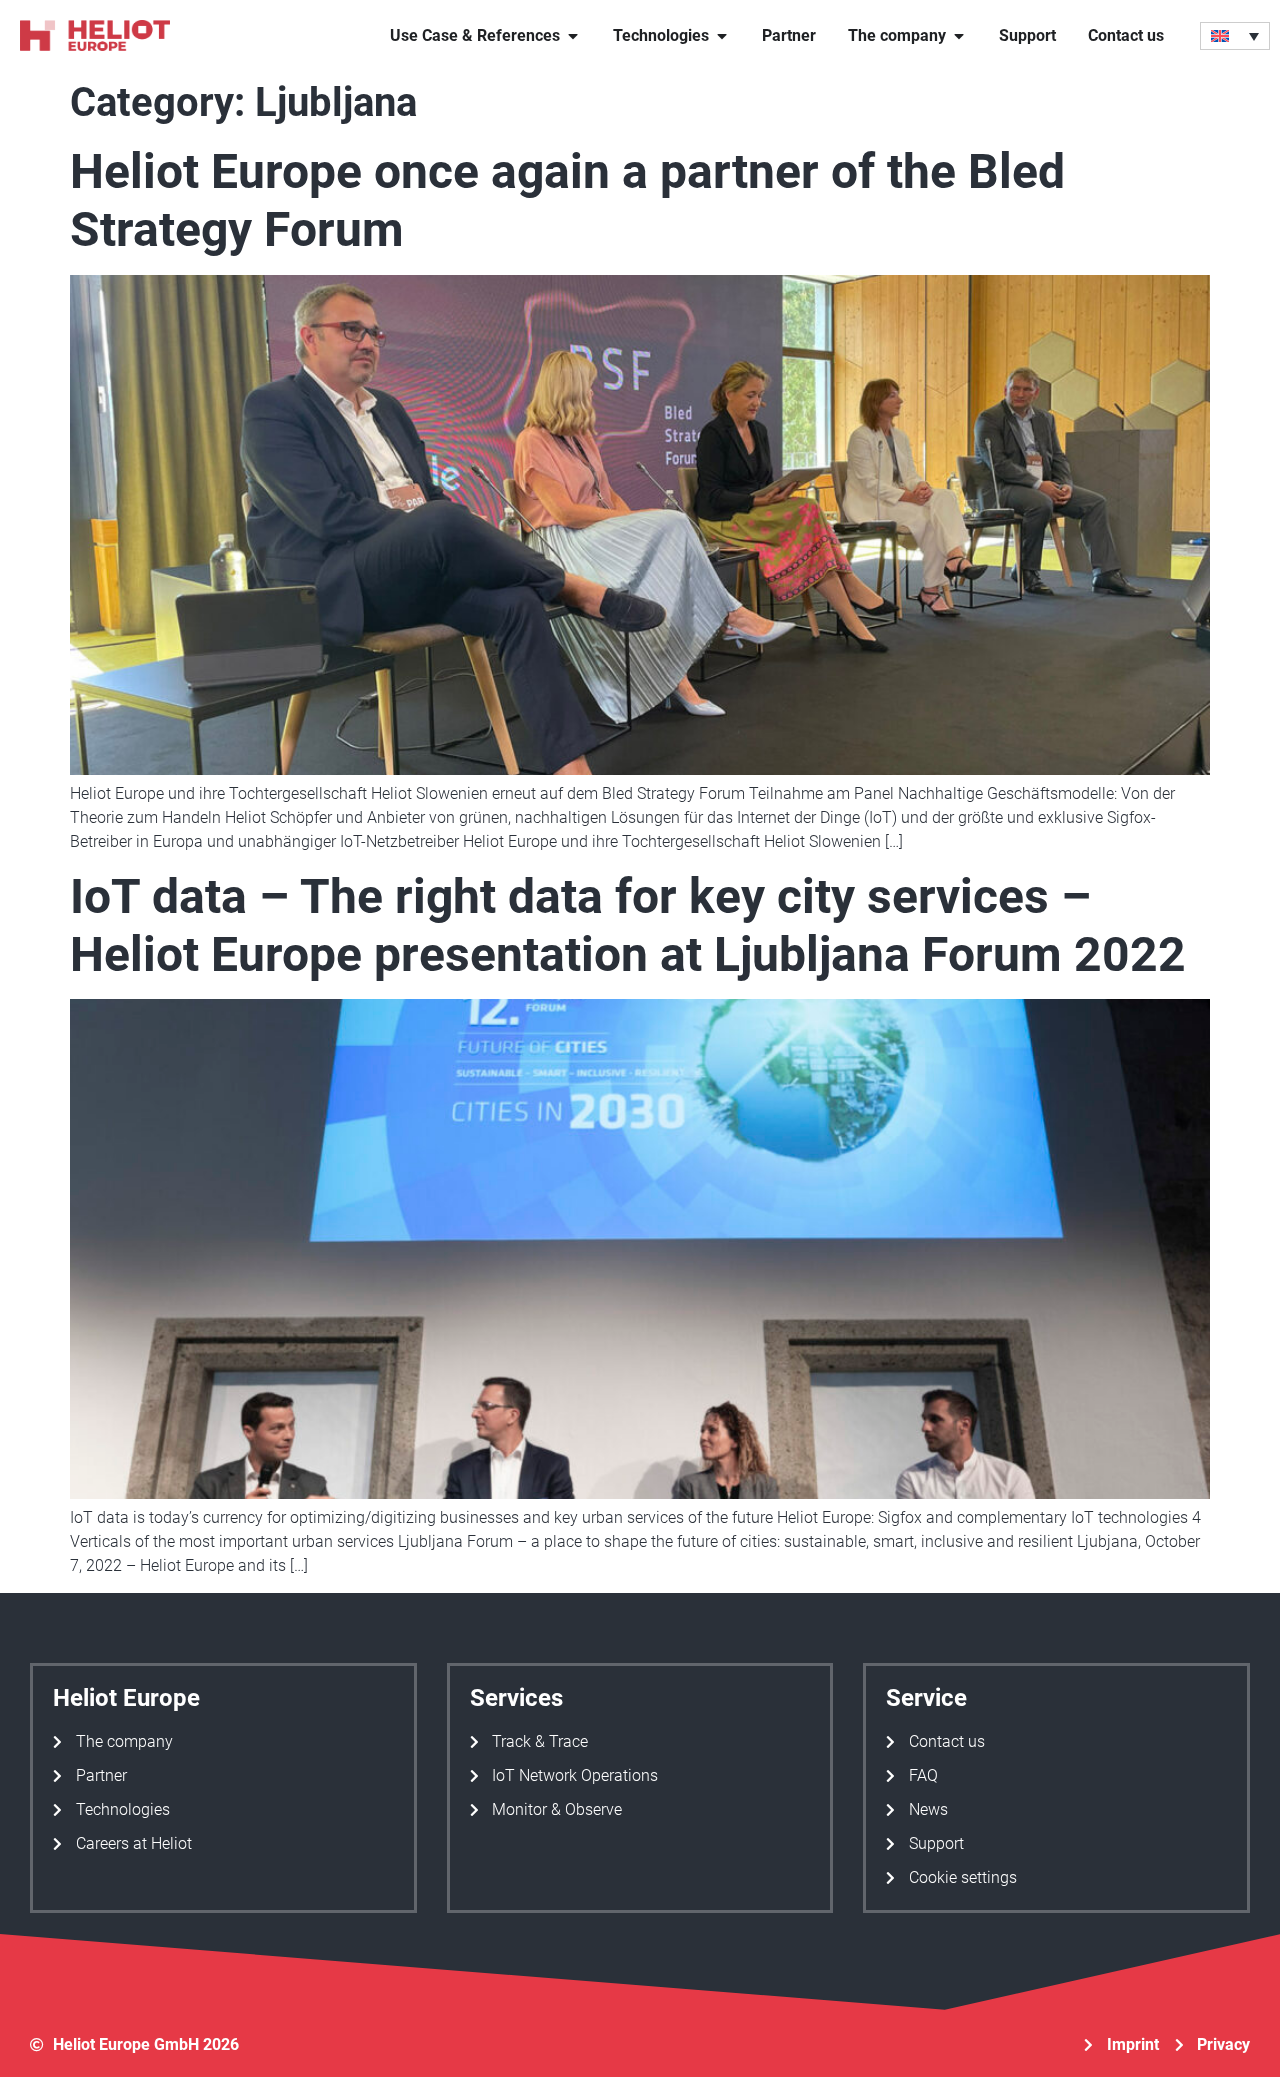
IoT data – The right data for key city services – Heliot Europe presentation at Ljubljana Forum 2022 (628, 925)
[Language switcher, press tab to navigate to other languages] (1235, 36)
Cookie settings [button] (963, 1877)
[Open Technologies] (722, 36)
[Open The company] (959, 36)
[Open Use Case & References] (573, 36)
